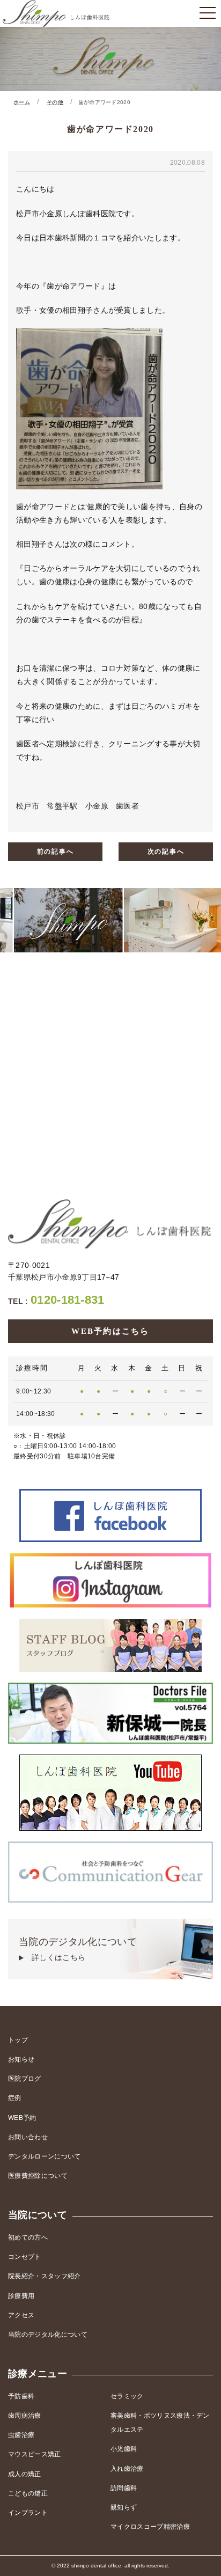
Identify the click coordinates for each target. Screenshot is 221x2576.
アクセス (21, 2315)
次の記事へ (166, 852)
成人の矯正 (25, 2474)
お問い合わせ (28, 2137)
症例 (15, 2098)
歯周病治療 (25, 2416)
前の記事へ (56, 852)
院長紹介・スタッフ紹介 (45, 2276)
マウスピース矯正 (35, 2454)
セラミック (127, 2396)
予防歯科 (21, 2396)
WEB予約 (22, 2118)
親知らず (124, 2507)
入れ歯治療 (127, 2469)
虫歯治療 (21, 2435)
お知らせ (21, 2059)
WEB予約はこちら (110, 1331)
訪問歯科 (124, 2488)
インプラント (28, 2513)
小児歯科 (124, 2449)
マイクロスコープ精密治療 (150, 2527)
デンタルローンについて (45, 2156)
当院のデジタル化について (78, 1949)
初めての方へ (28, 2237)
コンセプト (25, 2257)
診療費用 (21, 2296)
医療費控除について (38, 2176)
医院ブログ (25, 2079)
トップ (18, 2040)
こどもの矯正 (28, 2493)
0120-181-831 (56, 1300)
